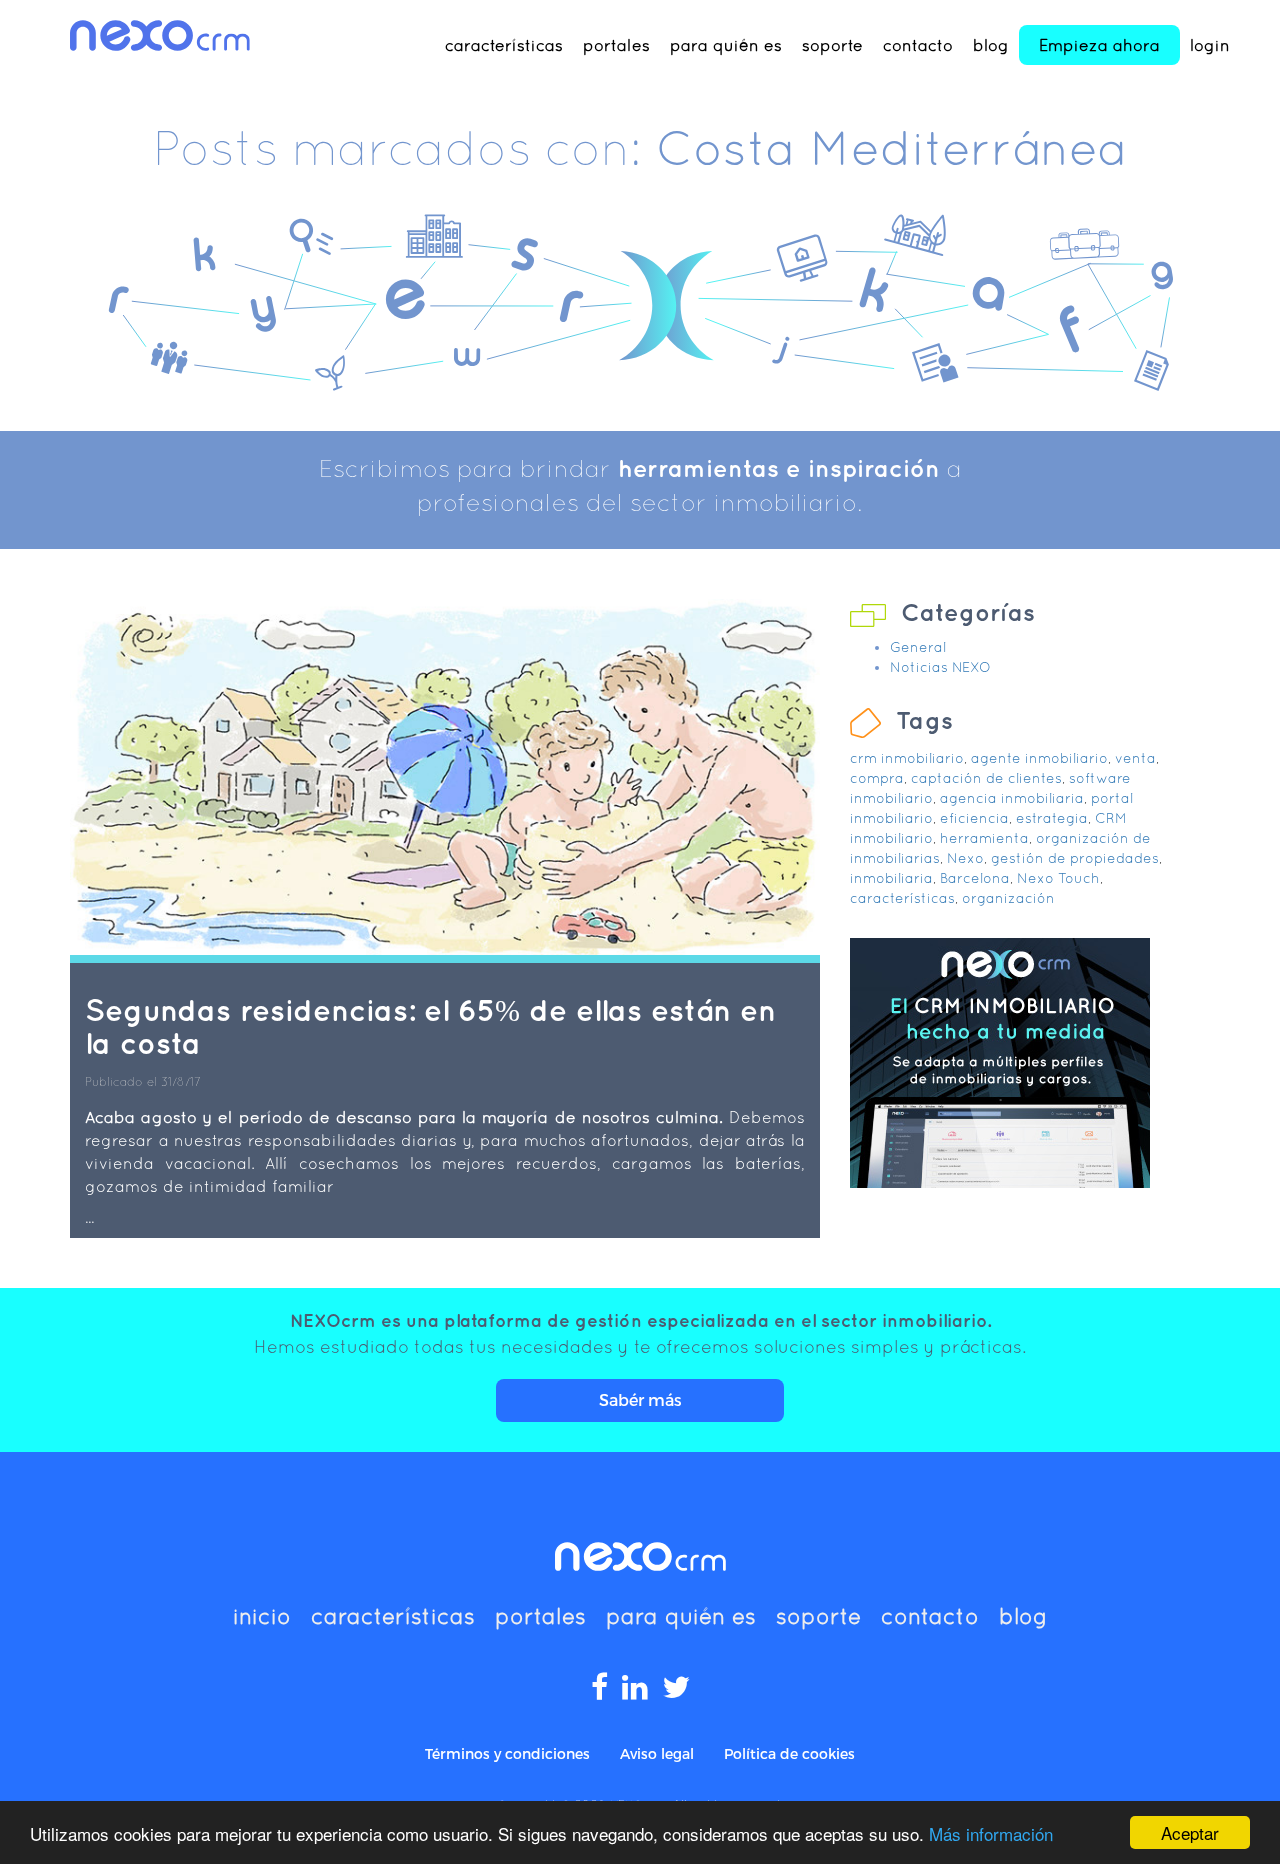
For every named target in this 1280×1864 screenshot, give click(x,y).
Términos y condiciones (507, 1753)
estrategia (1052, 818)
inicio (262, 1616)
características (504, 45)
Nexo (965, 858)
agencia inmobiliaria (1012, 798)
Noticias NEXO (940, 667)
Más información (991, 1833)
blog (991, 45)
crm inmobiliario (907, 758)
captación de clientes (986, 778)
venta (1135, 758)
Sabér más (640, 1399)
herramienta (984, 838)
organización (1008, 898)
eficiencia (974, 818)
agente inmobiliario (1039, 758)
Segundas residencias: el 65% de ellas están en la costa (430, 1026)
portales (616, 45)
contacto (918, 45)
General (918, 647)
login (1210, 45)
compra (877, 778)
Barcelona (975, 878)
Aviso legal (657, 1753)
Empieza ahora (1099, 45)
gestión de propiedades (1075, 858)
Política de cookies (789, 1753)
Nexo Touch (1058, 878)
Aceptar (1190, 1832)
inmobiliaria (891, 878)
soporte (832, 45)
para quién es (726, 45)
